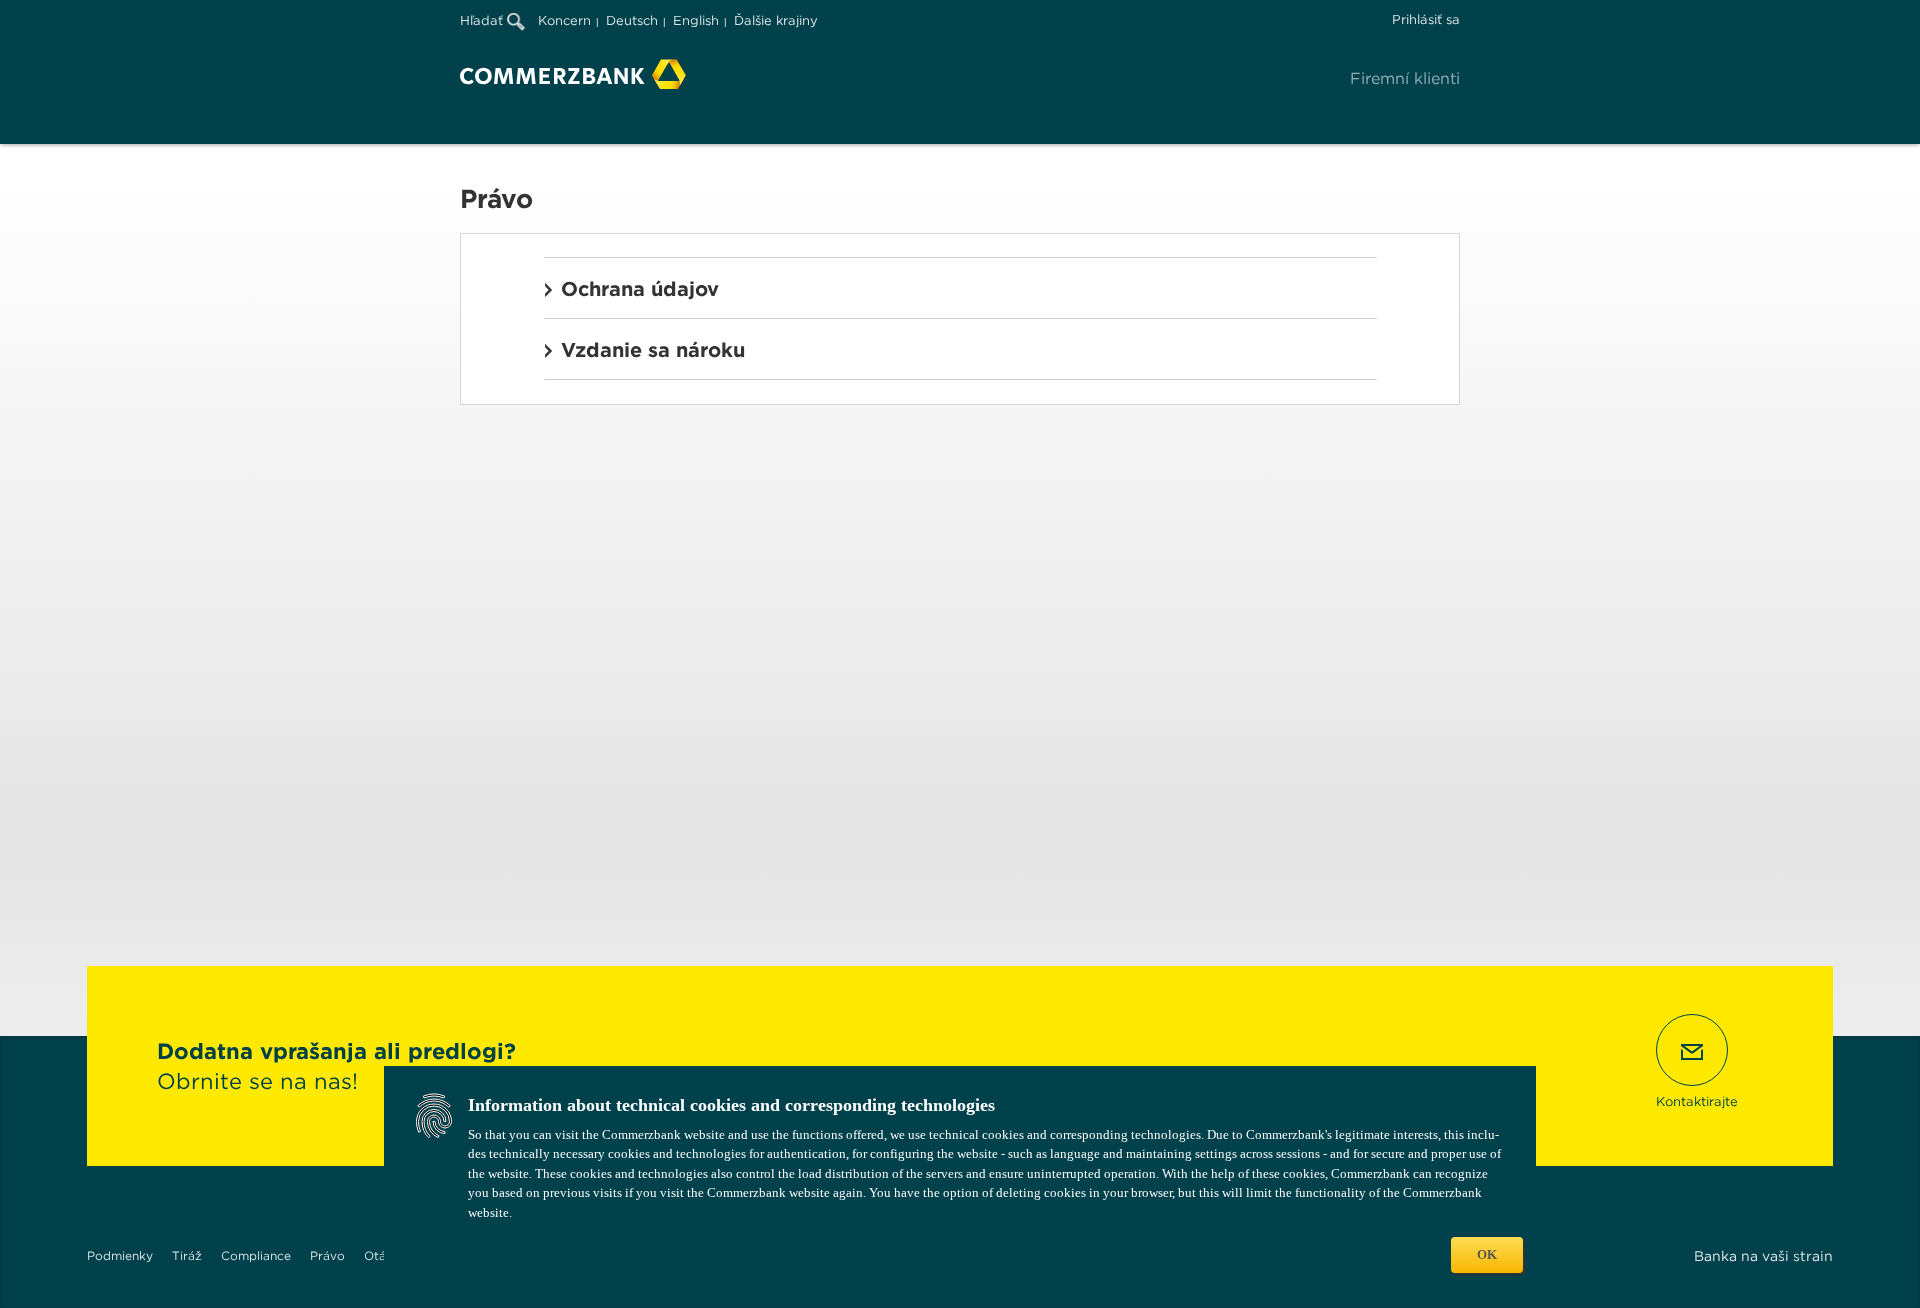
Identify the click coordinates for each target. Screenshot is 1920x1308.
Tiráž (187, 1255)
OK (1487, 1254)
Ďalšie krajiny (776, 20)
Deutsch (632, 20)
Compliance (256, 1255)
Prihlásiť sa (1426, 19)
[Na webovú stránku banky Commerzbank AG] (573, 74)
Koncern (564, 20)
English (696, 20)
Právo (327, 1255)
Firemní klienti (1405, 78)
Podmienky (120, 1255)
